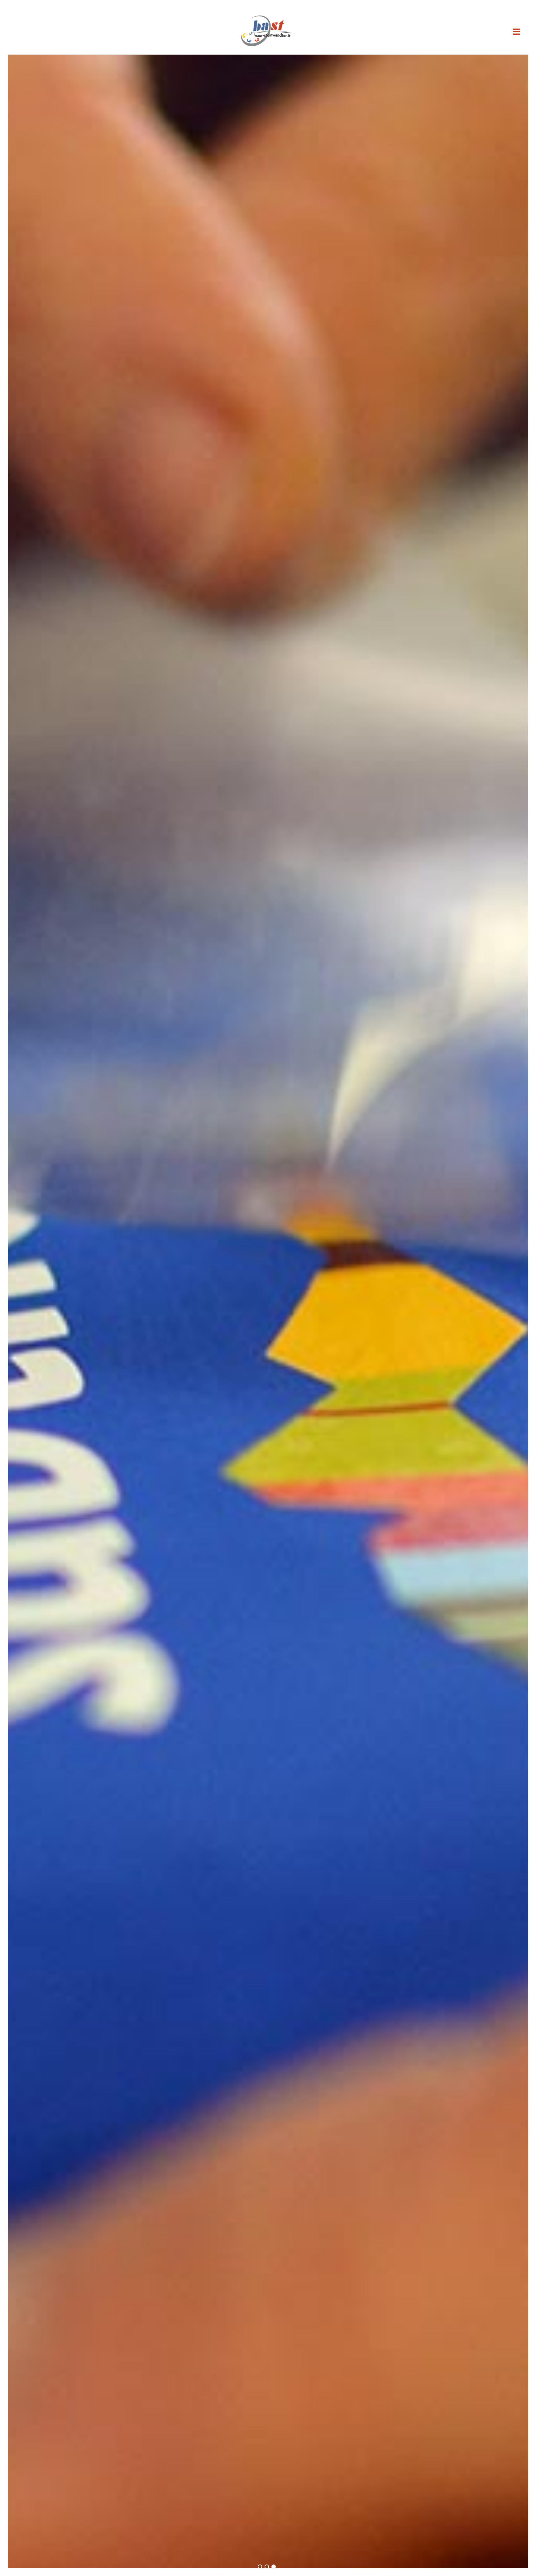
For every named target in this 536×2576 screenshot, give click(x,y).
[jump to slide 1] (260, 2567)
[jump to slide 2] (267, 2567)
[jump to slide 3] (274, 2567)
